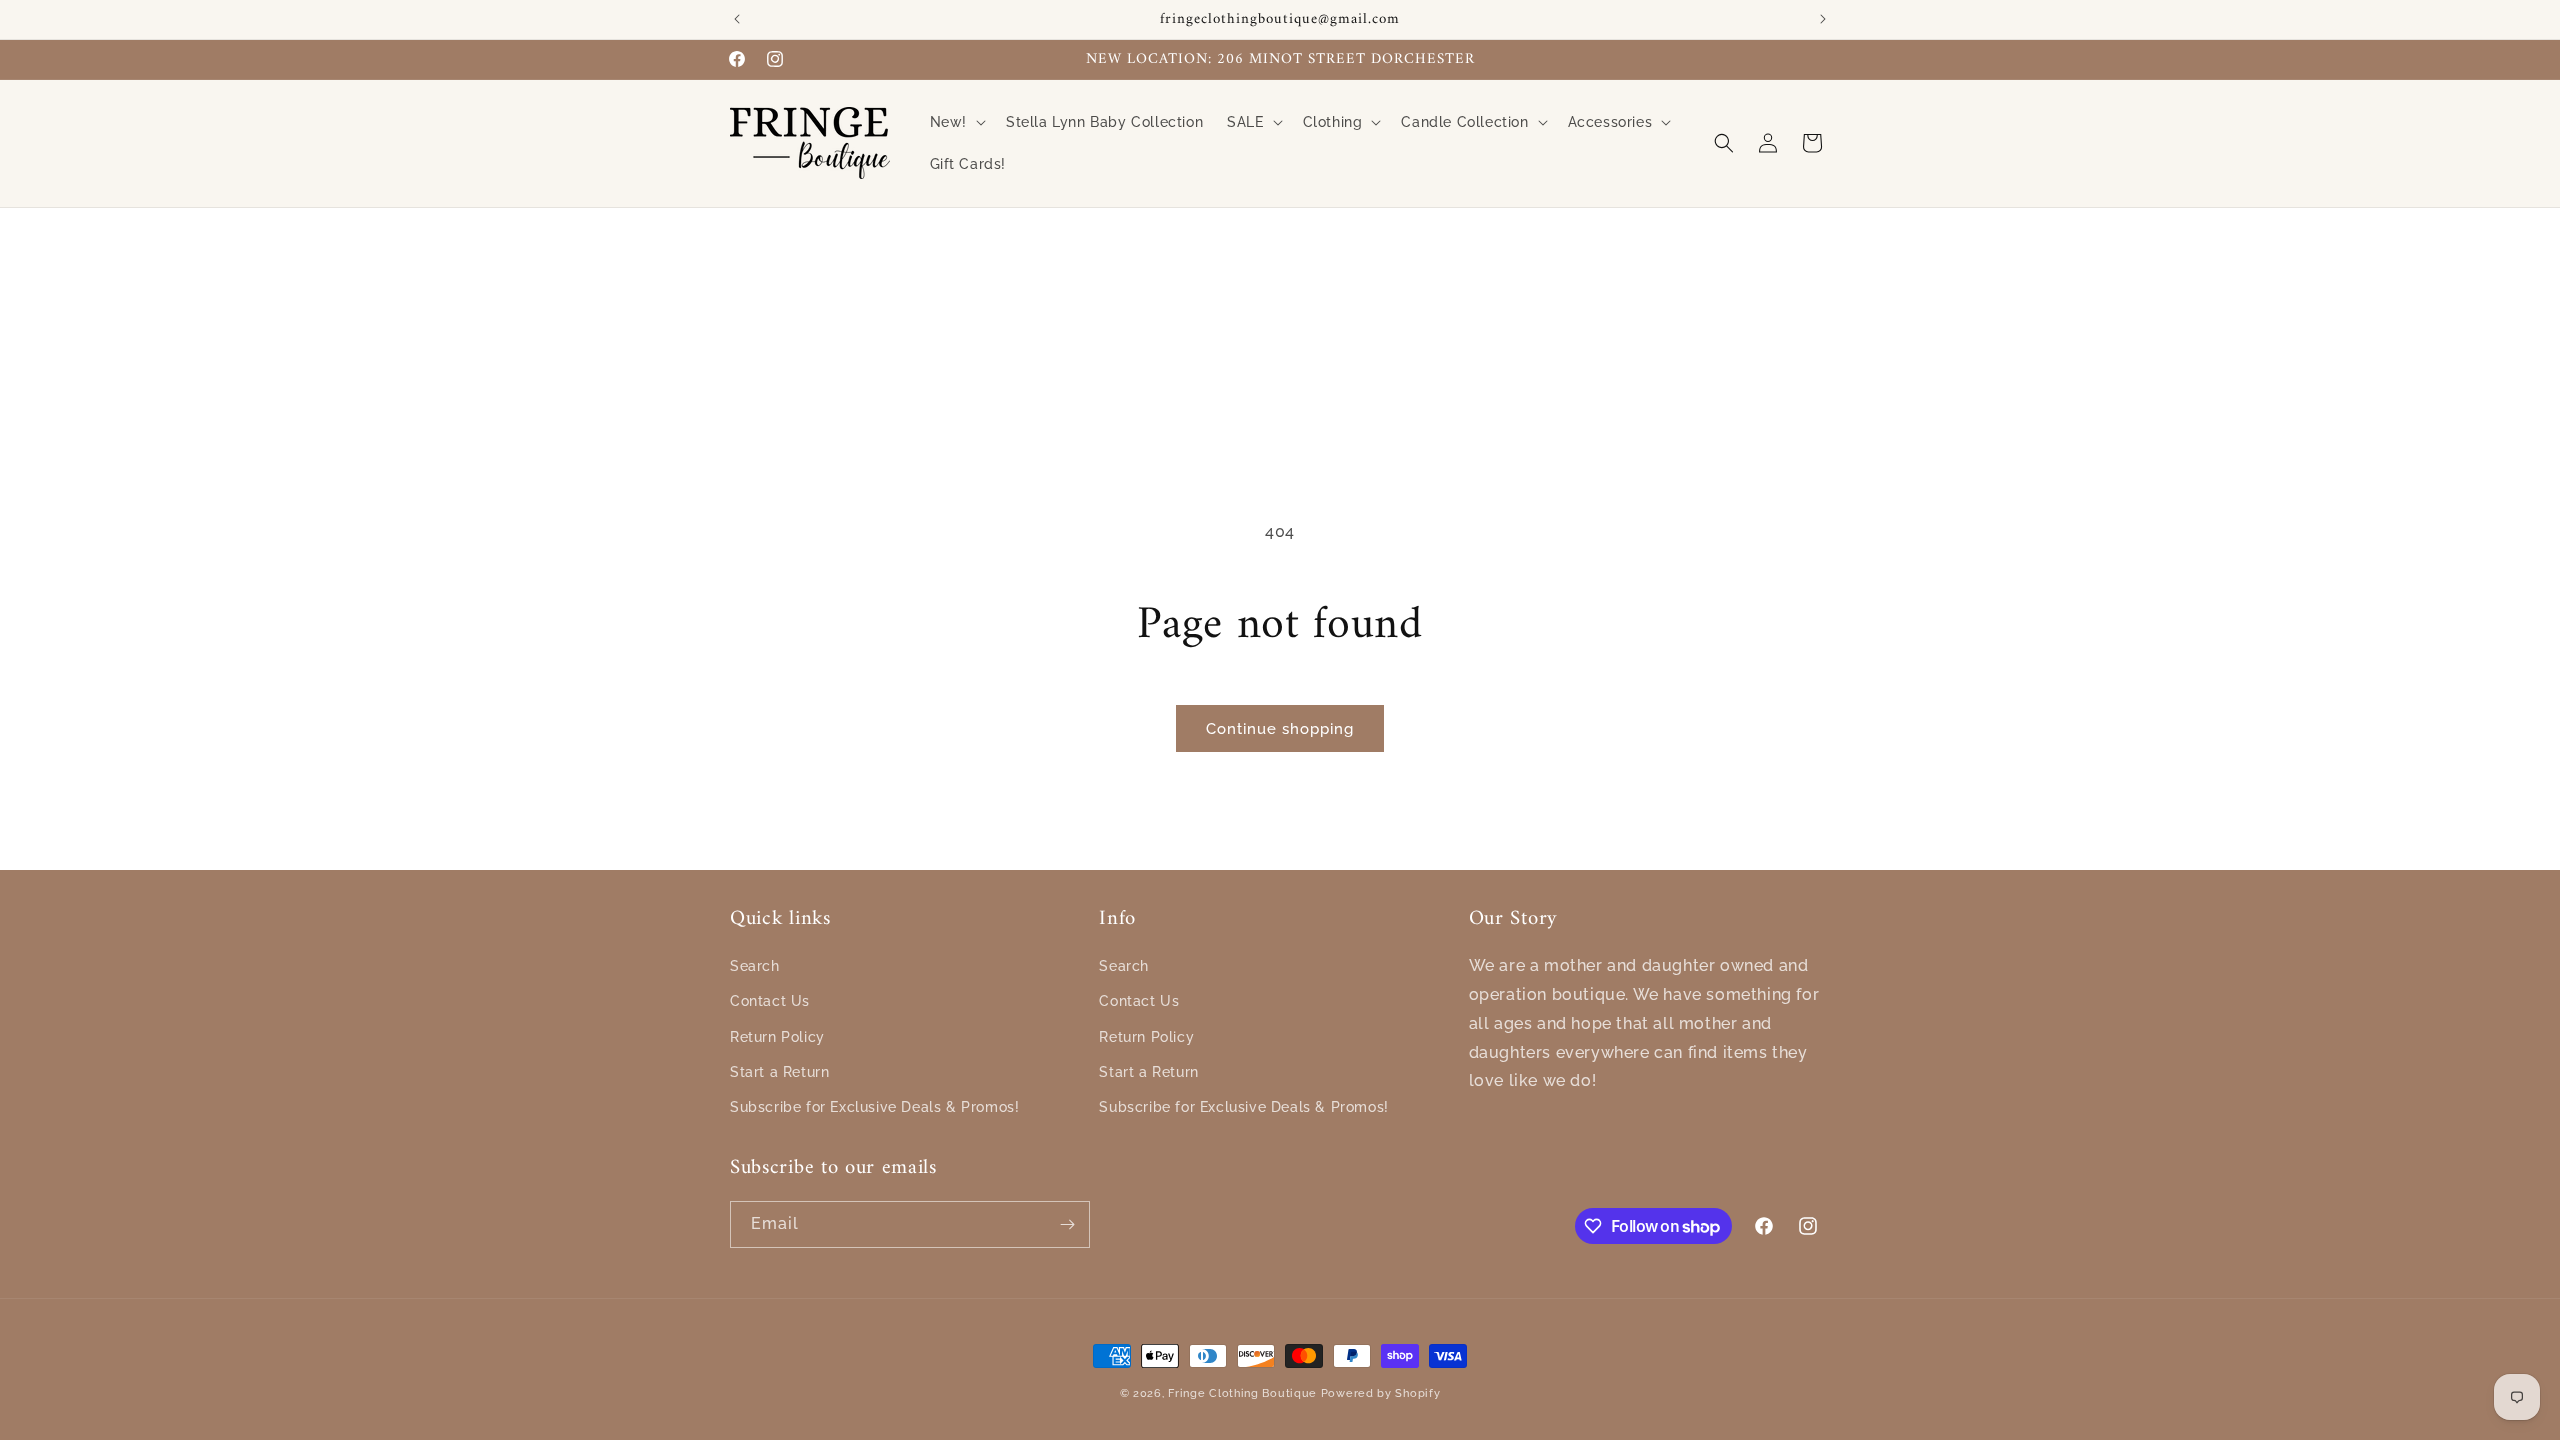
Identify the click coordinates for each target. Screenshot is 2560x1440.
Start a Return (779, 1072)
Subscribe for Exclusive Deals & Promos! (874, 1107)
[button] (956, 122)
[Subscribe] (1067, 1224)
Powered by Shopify (1381, 1393)
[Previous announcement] (737, 19)
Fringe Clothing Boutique (1242, 1393)
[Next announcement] (1823, 19)
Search (755, 966)
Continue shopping (1280, 729)
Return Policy (777, 1037)
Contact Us (770, 1001)
